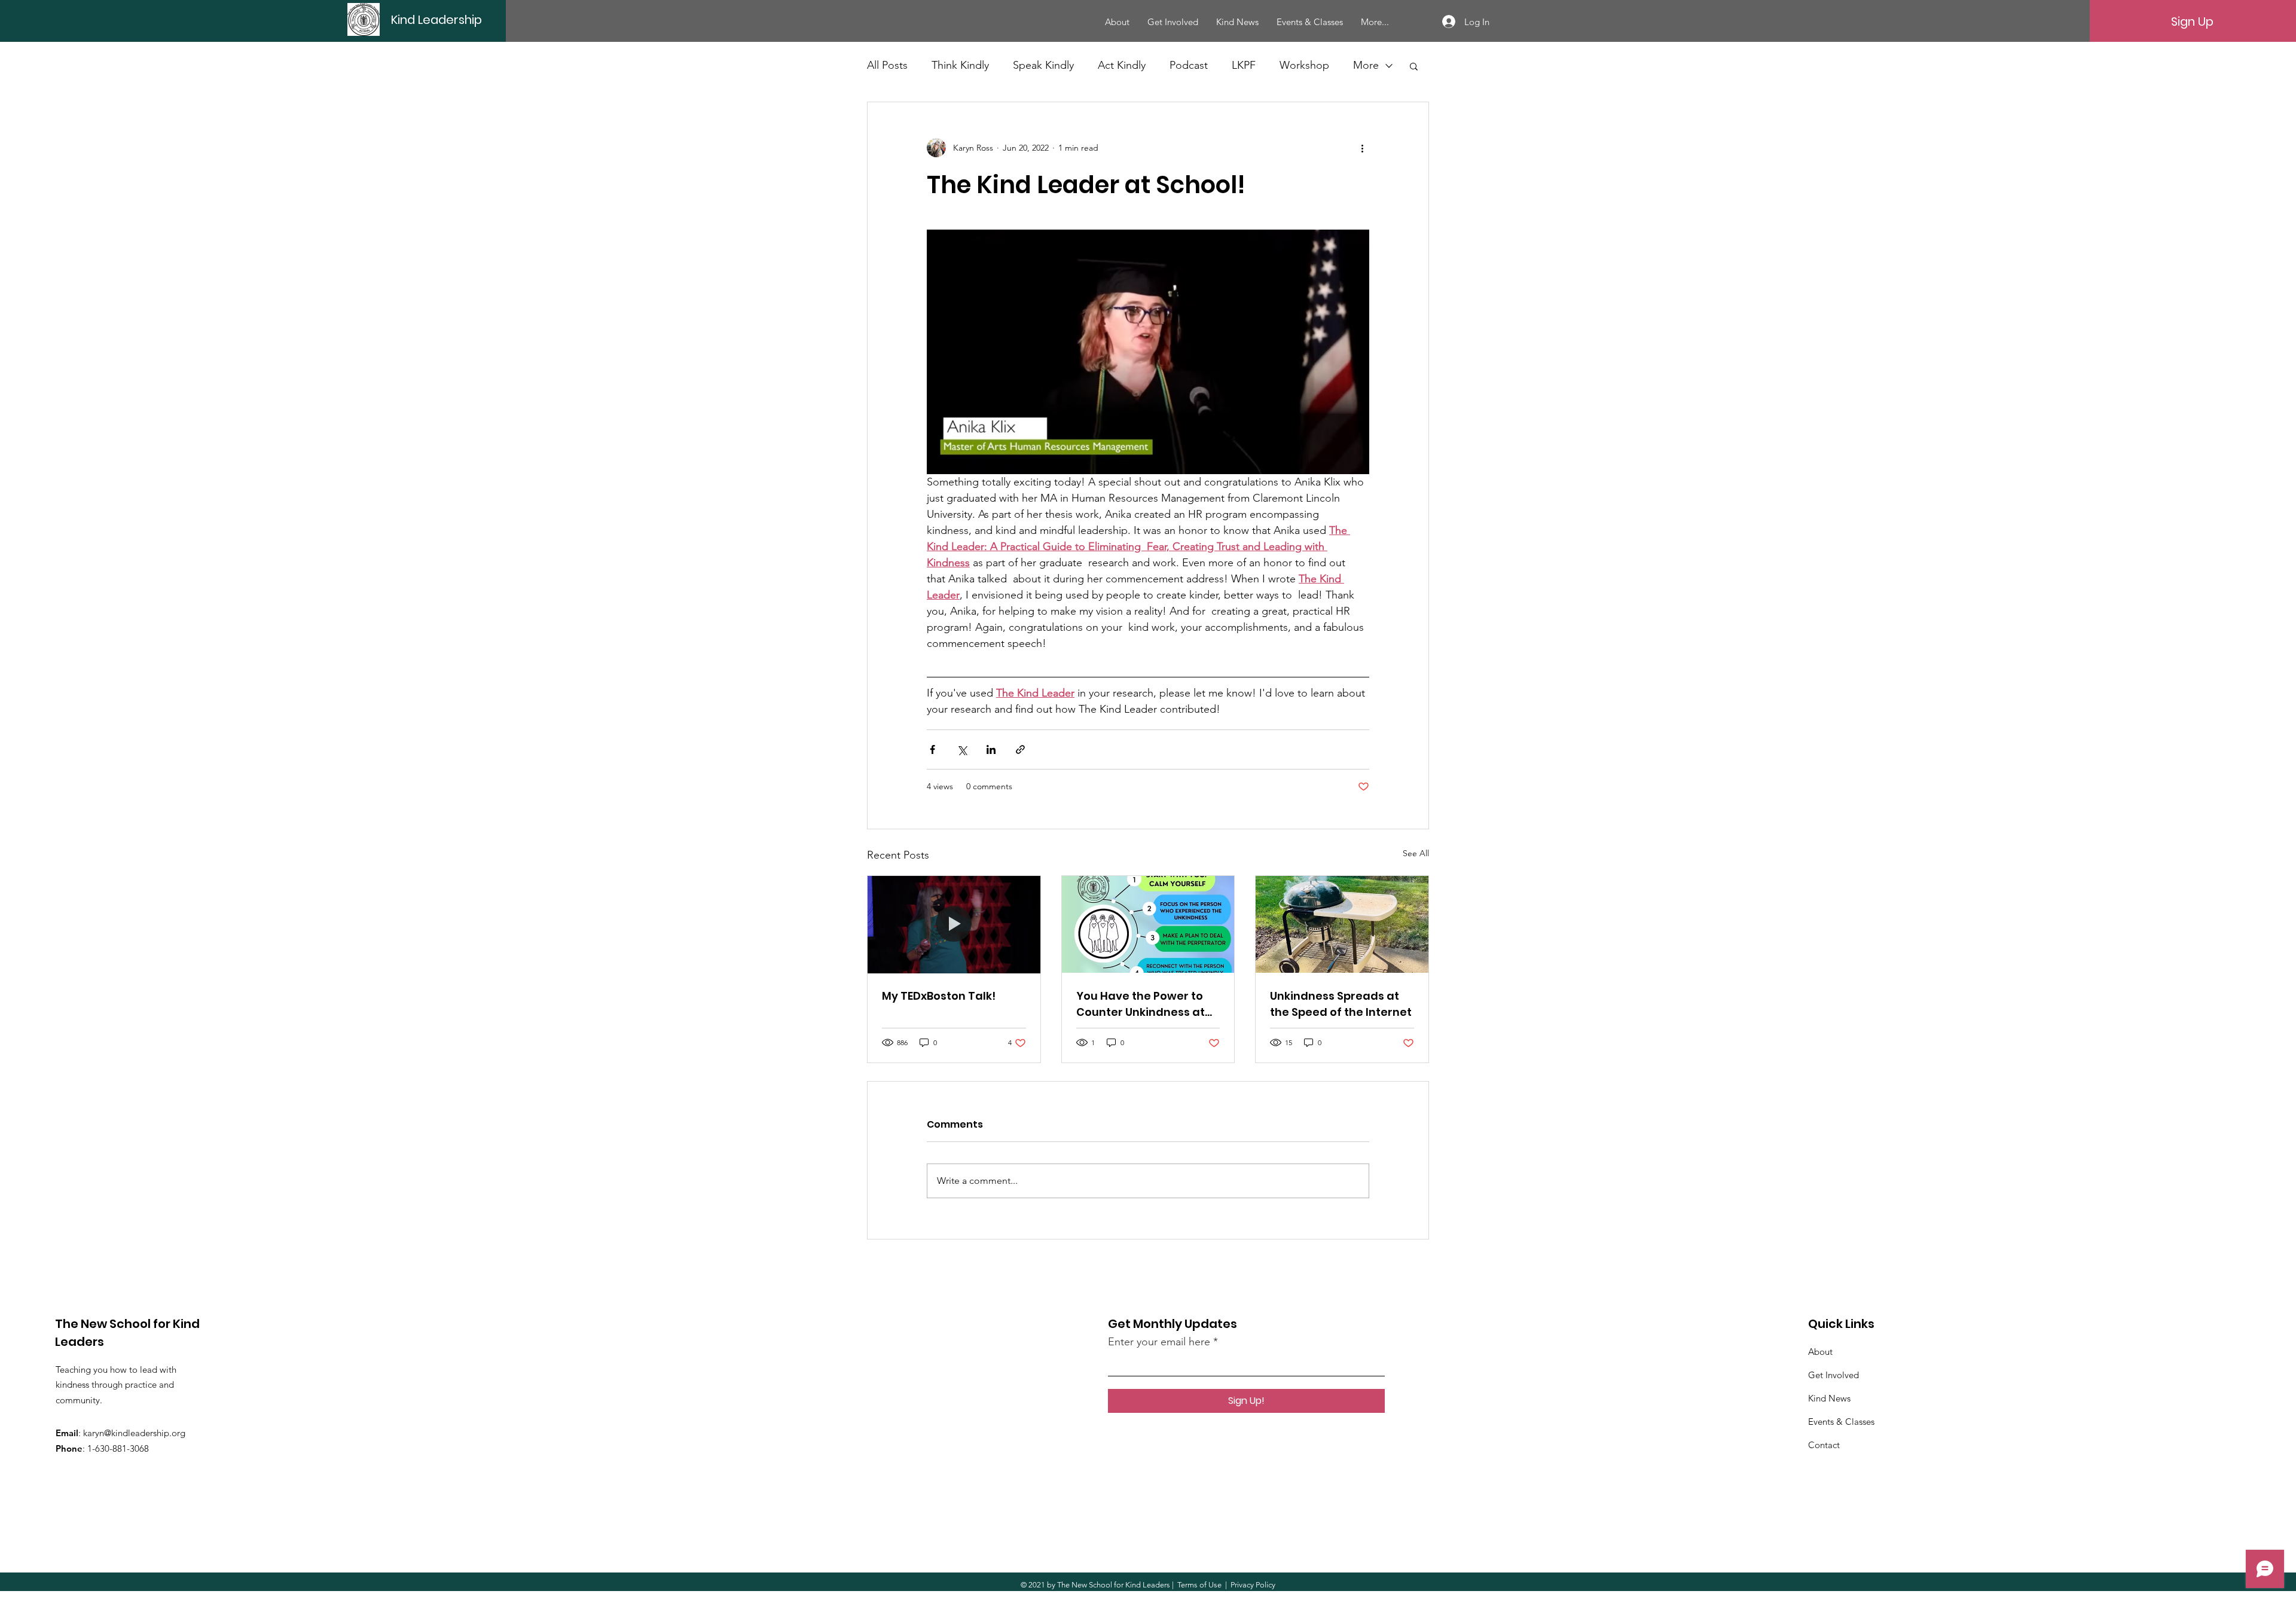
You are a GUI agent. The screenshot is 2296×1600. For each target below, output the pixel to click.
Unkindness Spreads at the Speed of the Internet (1341, 1004)
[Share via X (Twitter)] (962, 749)
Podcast (1189, 65)
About (1820, 1352)
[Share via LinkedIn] (991, 749)
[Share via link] (1020, 749)
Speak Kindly (1043, 65)
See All (1416, 853)
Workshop (1304, 65)
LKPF (1244, 65)
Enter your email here (1159, 1342)
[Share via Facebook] (932, 749)
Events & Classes (1841, 1422)
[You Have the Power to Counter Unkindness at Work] (1148, 924)
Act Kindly (1122, 65)
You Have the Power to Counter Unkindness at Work (1141, 1004)
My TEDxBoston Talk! (939, 996)
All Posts (887, 65)
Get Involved (1834, 1375)
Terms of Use (1199, 1585)
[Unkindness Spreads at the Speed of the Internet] (1342, 924)
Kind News (1829, 1398)
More (1366, 65)
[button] (1414, 66)
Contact (1824, 1445)
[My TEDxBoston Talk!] (954, 924)
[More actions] (1362, 148)
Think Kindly (960, 65)
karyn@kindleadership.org (134, 1433)
